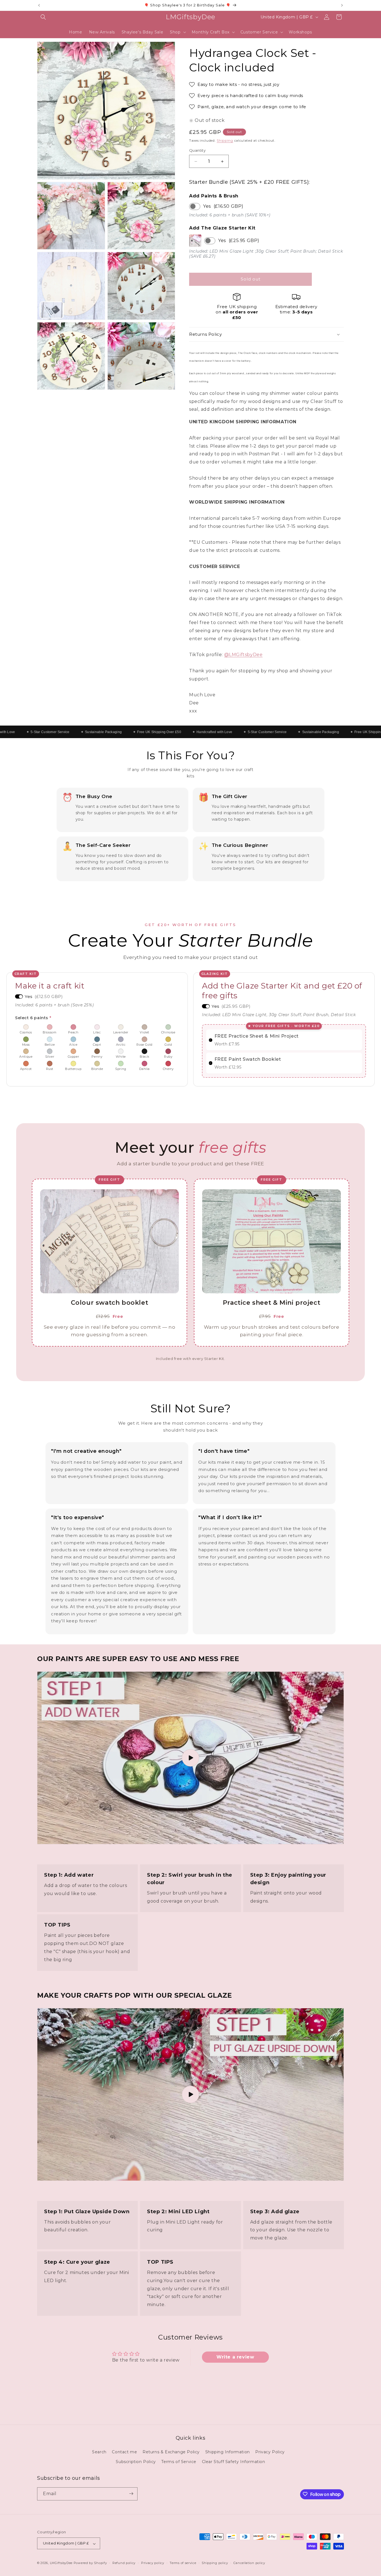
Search (99, 2452)
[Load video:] (191, 1758)
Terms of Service (179, 2462)
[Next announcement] (342, 5)
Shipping (225, 140)
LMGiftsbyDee (61, 2563)
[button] (43, 17)
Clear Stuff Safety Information (234, 2462)
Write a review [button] (235, 2357)
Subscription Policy (136, 2462)
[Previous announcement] (39, 5)
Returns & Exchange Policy (171, 2452)
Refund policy (124, 2563)
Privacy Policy (270, 2452)
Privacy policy (153, 2563)
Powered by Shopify (90, 2563)
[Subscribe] (131, 2494)
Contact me (124, 2452)
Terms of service (183, 2563)
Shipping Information (228, 2452)
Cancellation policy (249, 2563)
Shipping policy (215, 2563)
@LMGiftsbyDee (243, 655)
